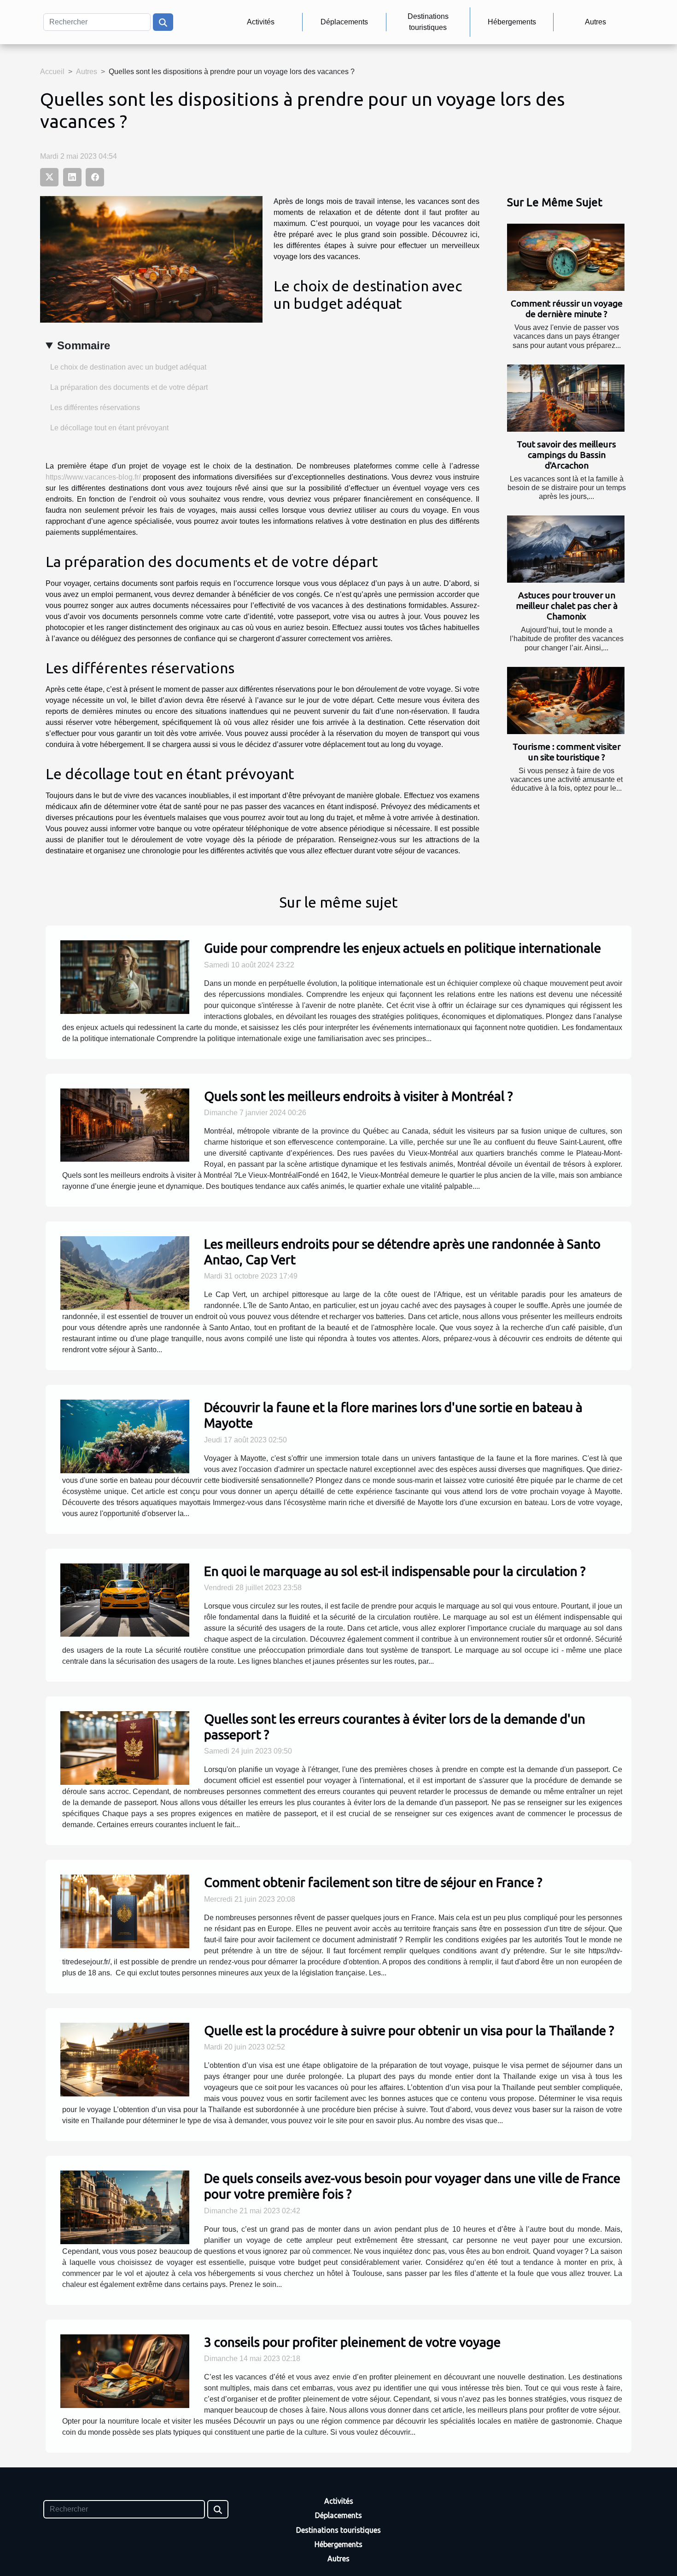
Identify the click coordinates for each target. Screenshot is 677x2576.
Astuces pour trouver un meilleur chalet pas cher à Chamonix (567, 606)
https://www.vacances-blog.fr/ (93, 477)
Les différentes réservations (95, 408)
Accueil (52, 72)
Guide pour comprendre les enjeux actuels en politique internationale (403, 948)
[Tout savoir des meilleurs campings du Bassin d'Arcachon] (566, 398)
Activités (261, 22)
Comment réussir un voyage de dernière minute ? (567, 309)
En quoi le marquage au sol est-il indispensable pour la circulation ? (395, 1571)
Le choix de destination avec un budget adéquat (128, 367)
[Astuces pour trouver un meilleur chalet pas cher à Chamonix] (566, 549)
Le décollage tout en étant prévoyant (109, 428)
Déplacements (344, 22)
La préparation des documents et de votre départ (129, 387)
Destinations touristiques (428, 22)
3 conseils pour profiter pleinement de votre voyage (352, 2342)
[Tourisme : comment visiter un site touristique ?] (566, 700)
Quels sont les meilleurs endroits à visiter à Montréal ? (358, 1096)
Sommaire (84, 345)
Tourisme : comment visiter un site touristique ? (567, 752)
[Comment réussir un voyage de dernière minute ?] (566, 257)
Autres (595, 22)
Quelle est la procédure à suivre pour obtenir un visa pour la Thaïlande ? (409, 2030)
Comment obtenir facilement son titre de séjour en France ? (373, 1882)
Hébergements (512, 22)
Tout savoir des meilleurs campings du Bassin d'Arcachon (566, 455)
